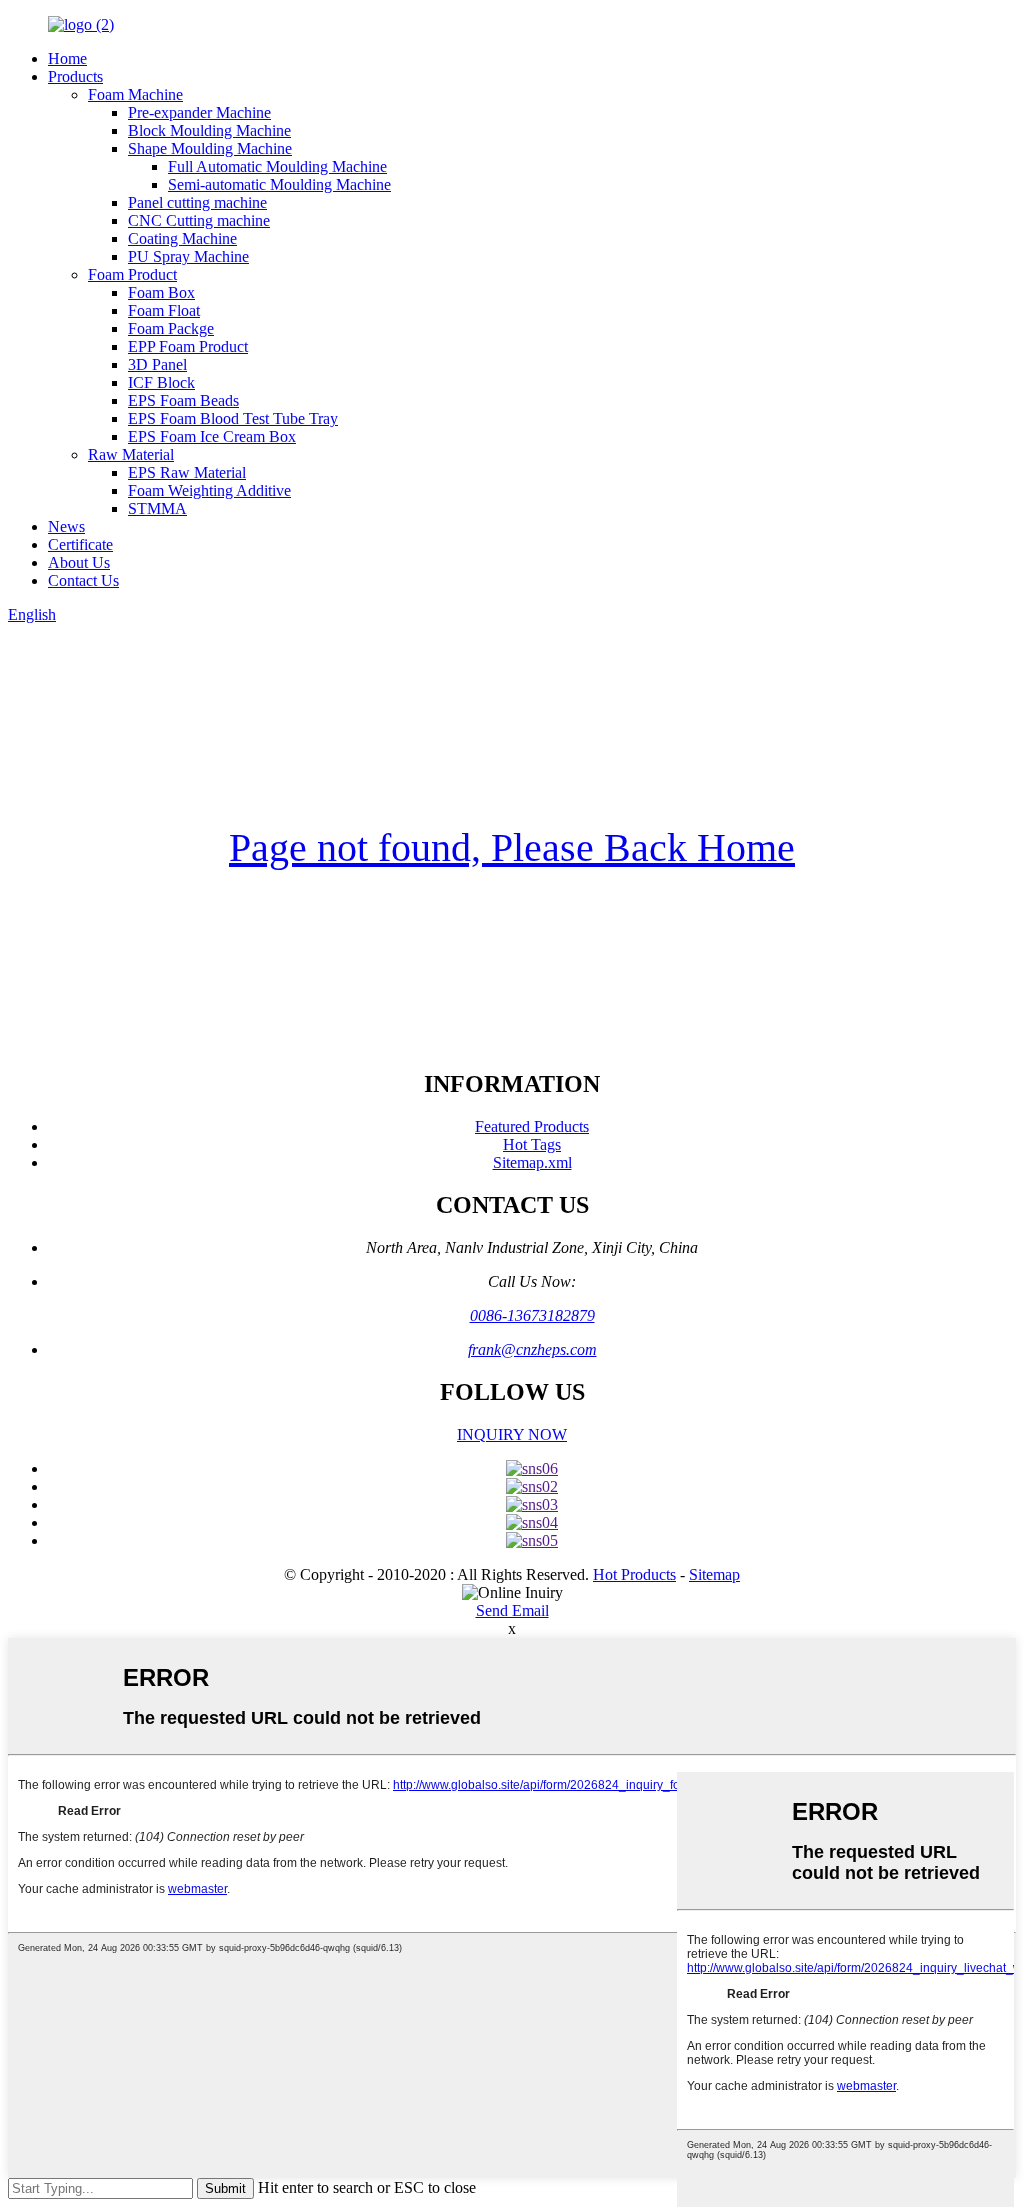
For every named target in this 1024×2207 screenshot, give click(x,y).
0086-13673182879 (532, 1315)
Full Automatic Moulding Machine (277, 166)
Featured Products (532, 1126)
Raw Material (131, 454)
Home (67, 58)
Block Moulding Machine (209, 130)
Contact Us (83, 580)
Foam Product (132, 274)
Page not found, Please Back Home (512, 847)
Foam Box (161, 292)
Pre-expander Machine (199, 112)
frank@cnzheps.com (532, 1349)
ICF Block (161, 382)
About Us (79, 562)
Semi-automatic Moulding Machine (279, 184)
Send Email (512, 1610)
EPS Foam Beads (183, 400)
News (66, 526)
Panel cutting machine (197, 202)
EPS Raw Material (187, 472)
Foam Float (164, 310)
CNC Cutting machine (199, 220)
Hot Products (634, 1574)
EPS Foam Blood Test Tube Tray (233, 418)
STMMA (157, 508)
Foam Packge (171, 328)
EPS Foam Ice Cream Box (212, 436)
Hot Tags (532, 1144)
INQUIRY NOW (512, 1434)
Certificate (80, 544)
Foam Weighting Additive (209, 490)
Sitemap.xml (532, 1162)
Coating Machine (182, 238)
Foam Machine (135, 94)
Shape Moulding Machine (210, 148)
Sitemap (714, 1574)
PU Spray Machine (188, 256)
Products (75, 76)
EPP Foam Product (188, 346)
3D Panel (157, 364)
